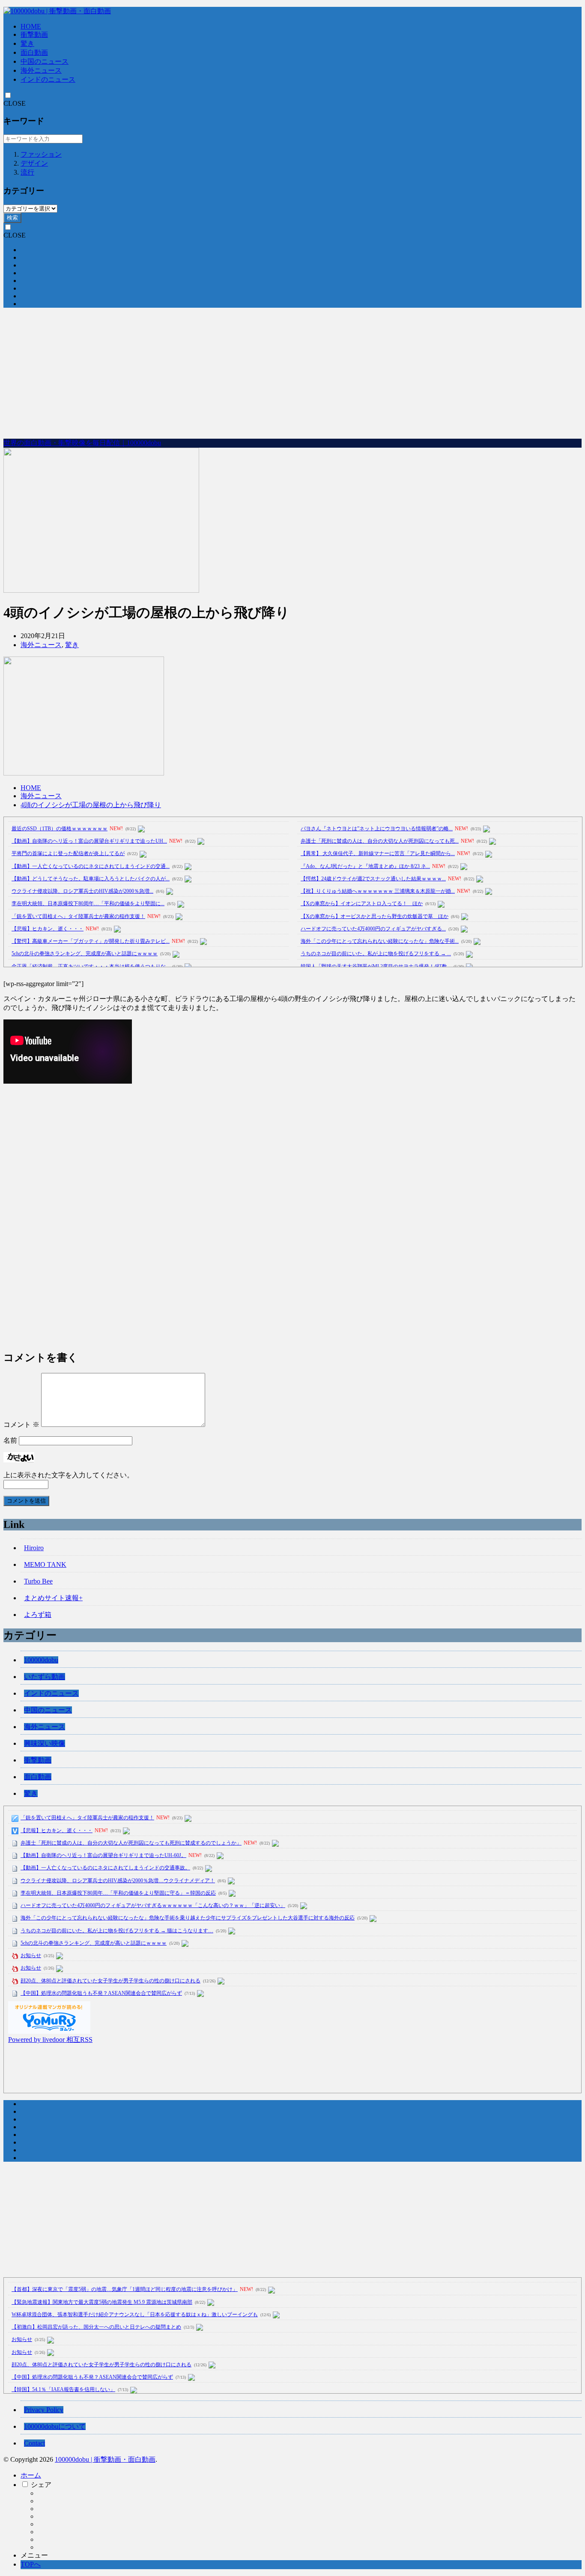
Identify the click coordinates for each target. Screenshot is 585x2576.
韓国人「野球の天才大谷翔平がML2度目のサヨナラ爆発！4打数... (376, 966)
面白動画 (34, 52)
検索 (12, 218)
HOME (31, 26)
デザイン (34, 163)
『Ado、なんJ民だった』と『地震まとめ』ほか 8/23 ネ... (365, 866)
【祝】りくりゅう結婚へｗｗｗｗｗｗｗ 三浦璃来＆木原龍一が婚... (378, 891)
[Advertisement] (292, 374)
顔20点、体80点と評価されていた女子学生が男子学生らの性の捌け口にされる (110, 1981)
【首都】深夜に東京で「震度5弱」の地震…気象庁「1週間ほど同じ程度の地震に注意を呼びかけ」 (125, 2289)
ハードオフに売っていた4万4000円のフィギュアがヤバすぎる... (373, 929)
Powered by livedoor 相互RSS (50, 2040)
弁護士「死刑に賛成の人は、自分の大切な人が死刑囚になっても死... (380, 841)
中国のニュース (45, 61)
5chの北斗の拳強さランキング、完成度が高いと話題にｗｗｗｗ (85, 954)
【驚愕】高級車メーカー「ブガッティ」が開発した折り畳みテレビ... (91, 941)
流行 (27, 172)
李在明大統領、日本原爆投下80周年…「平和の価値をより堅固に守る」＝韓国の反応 (118, 1893)
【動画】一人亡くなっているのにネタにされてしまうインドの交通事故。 (105, 1868)
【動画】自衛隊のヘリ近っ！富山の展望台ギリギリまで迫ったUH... (89, 841)
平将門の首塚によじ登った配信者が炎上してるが (68, 853)
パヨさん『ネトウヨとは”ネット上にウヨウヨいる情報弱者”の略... (377, 829)
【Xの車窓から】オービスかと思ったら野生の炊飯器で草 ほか (375, 916)
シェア (41, 2485)
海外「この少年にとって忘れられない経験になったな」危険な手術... (380, 941)
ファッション (41, 154)
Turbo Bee (38, 1581)
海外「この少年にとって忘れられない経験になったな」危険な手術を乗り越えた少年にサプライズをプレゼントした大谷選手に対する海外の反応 (188, 1918)
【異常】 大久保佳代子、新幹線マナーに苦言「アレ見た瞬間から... (378, 853)
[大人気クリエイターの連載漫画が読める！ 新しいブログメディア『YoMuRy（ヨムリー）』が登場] (49, 2031)
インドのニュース (48, 79)
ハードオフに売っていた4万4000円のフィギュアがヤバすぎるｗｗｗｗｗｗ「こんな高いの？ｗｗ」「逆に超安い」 (153, 1905)
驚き (27, 43)
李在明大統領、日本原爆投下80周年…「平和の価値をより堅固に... (88, 903)
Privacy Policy (44, 2410)
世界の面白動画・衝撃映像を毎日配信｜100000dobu (82, 443)
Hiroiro (34, 1548)
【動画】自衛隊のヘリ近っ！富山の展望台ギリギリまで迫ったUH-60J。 (103, 1855)
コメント (21, 1425)
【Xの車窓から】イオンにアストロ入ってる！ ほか (362, 903)
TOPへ (31, 2564)
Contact (34, 2443)
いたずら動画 (45, 1677)
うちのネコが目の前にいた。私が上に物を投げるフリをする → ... (376, 954)
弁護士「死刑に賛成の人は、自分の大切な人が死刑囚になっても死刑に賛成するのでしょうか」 (131, 1843)
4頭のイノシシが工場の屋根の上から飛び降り (91, 805)
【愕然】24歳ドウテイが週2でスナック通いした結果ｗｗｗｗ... (373, 879)
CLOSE (15, 103)
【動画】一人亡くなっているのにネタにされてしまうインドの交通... (91, 866)
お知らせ (31, 1955)
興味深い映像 (45, 1743)
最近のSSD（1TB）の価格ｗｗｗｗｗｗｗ (60, 829)
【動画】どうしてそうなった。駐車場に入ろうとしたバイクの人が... (91, 879)
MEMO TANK (45, 1564)
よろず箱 (38, 1615)
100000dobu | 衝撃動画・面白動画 (105, 2459)
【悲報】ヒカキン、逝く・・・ (48, 929)
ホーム (31, 2475)
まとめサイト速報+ (53, 1598)
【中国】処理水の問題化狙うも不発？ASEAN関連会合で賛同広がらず (101, 1993)
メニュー (34, 2555)
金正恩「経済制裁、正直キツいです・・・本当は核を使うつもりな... (91, 966)
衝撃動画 (34, 34)
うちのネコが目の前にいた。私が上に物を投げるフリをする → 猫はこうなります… (117, 1931)
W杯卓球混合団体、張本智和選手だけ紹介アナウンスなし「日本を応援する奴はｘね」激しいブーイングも (135, 2315)
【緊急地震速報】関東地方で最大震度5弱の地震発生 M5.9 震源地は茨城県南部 (102, 2302)
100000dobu (41, 1660)
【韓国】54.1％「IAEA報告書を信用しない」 (63, 2389)
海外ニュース (41, 70)
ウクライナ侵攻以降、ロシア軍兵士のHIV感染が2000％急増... (82, 891)
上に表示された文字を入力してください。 (69, 1475)
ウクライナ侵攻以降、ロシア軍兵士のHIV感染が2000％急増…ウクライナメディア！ (118, 1881)
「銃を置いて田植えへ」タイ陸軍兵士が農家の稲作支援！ (78, 916)
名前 (10, 1440)
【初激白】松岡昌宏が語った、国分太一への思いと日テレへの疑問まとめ (96, 2327)
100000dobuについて (55, 2426)
